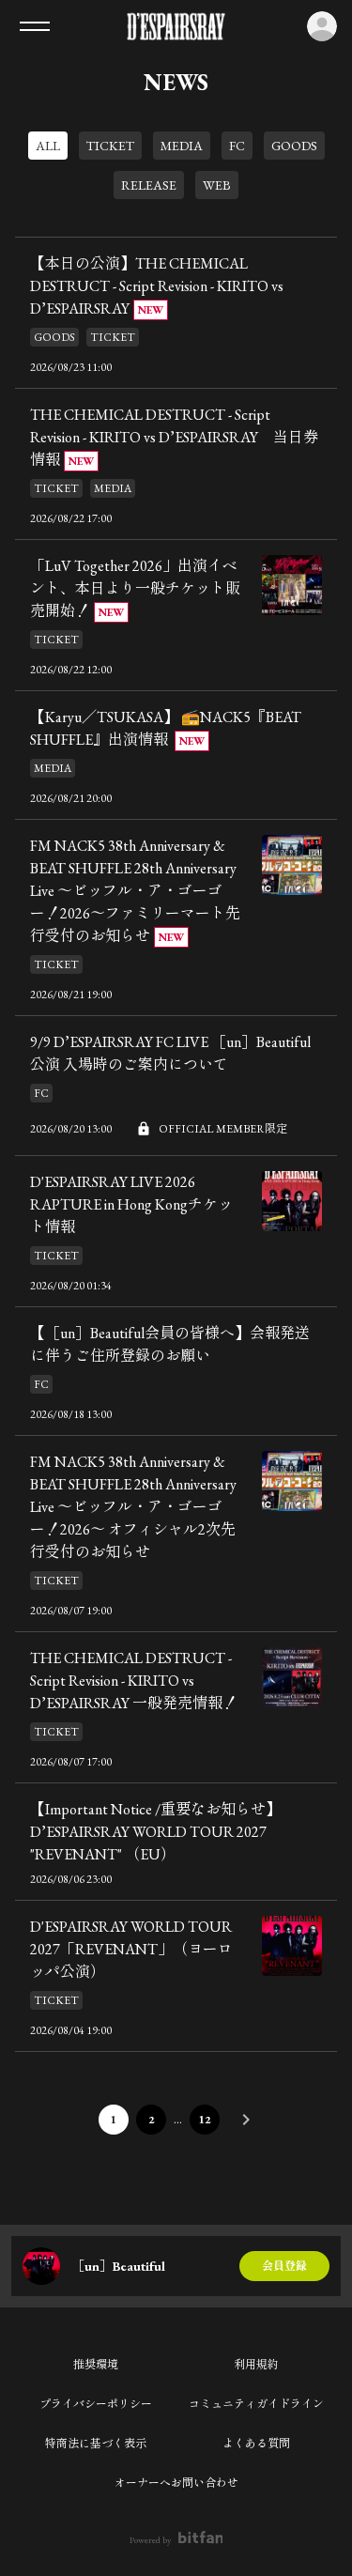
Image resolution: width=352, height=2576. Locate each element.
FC (237, 146)
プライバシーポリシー (96, 2404)
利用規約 (256, 2365)
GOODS (294, 146)
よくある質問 (256, 2444)
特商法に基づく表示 (96, 2444)
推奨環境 (96, 2365)
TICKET (110, 146)
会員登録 (284, 2266)
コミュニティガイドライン (256, 2404)
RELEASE (149, 185)
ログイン (322, 26)
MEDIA (182, 146)
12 (205, 2120)
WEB (217, 185)
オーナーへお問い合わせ (176, 2483)
